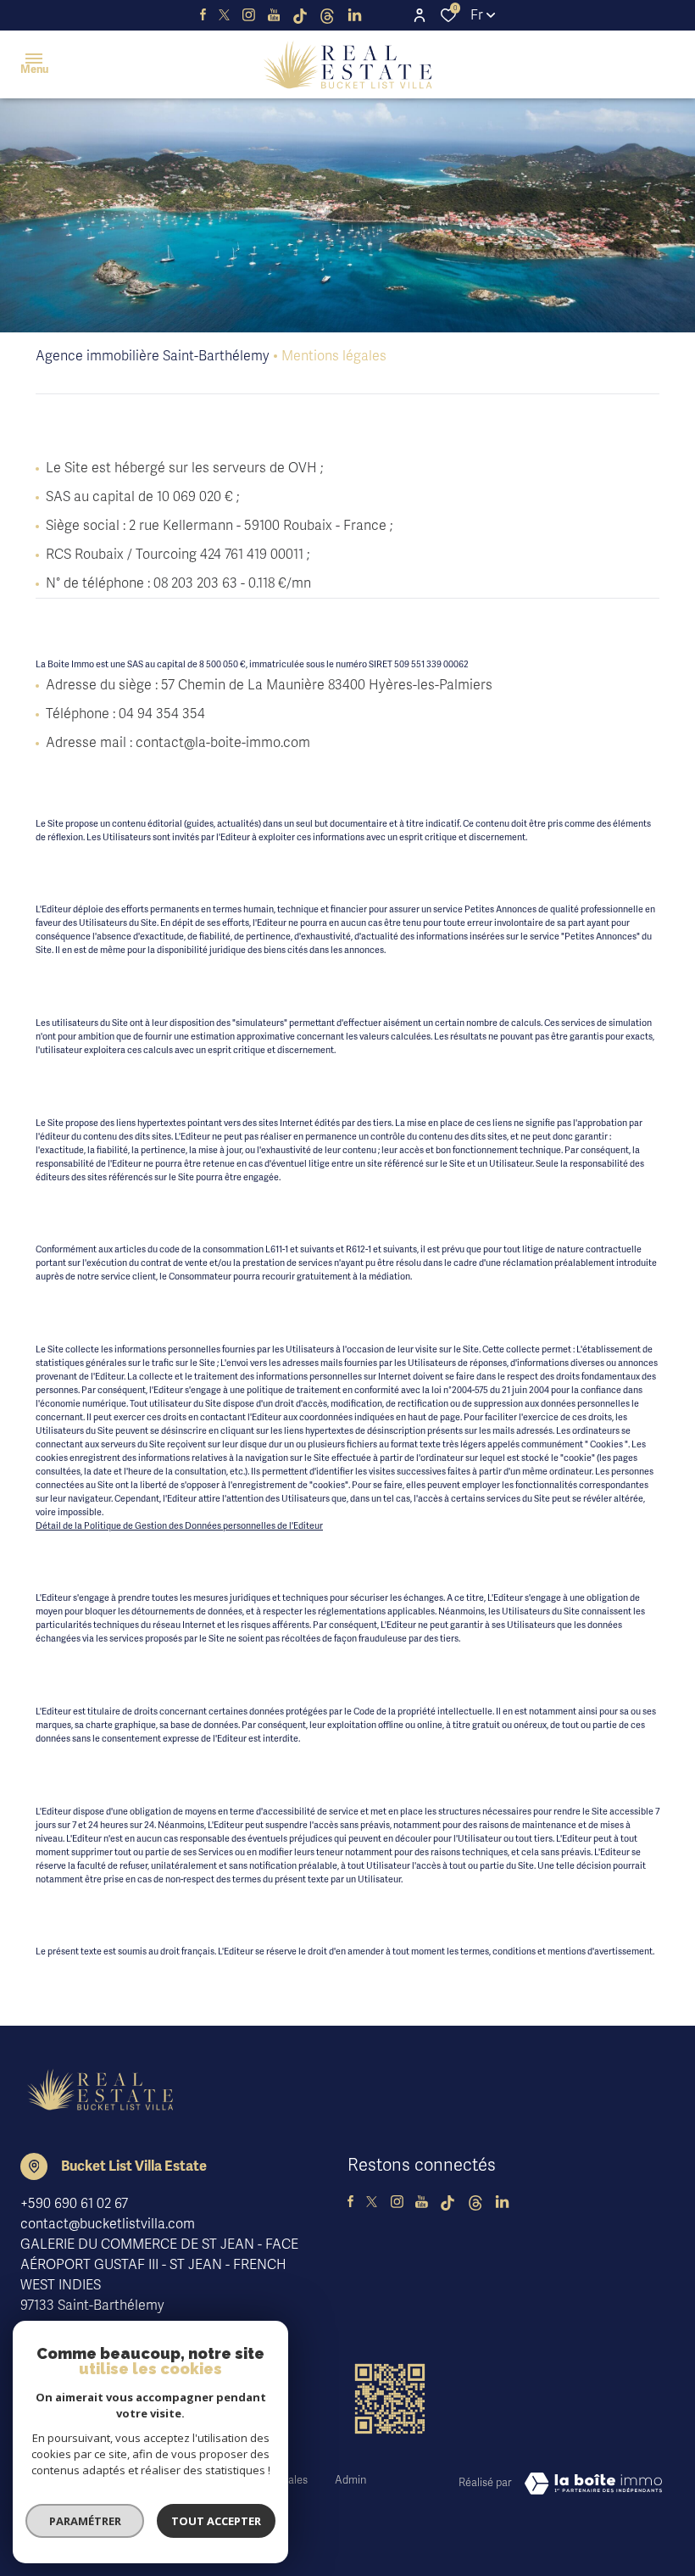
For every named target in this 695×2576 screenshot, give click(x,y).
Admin (350, 2480)
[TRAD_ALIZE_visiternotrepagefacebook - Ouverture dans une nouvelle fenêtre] (203, 15)
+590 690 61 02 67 (74, 2204)
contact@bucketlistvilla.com (108, 2224)
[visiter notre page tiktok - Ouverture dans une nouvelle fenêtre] (300, 15)
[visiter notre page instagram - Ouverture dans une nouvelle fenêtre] (249, 15)
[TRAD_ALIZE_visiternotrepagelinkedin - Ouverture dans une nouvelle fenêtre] (355, 15)
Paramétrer (85, 2521)
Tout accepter (216, 2521)
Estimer (216, 145)
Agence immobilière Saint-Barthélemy (153, 356)
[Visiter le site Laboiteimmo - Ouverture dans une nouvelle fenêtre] (593, 2484)
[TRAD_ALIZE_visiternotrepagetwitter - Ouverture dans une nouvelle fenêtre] (224, 15)
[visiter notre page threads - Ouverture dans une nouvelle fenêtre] (327, 15)
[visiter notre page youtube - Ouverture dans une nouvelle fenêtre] (274, 15)
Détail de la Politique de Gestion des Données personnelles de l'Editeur (179, 1525)
